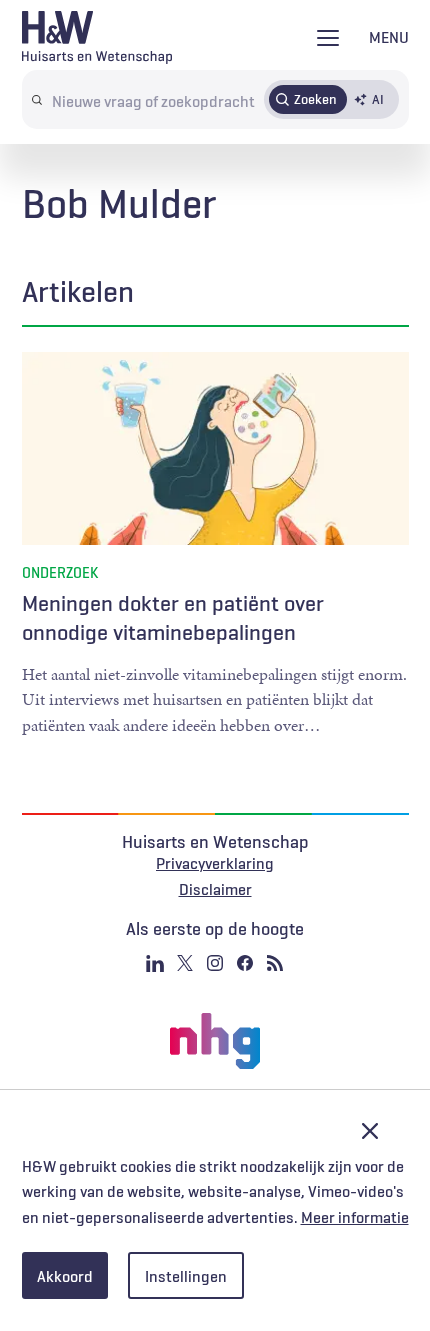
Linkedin (155, 963)
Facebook (245, 963)
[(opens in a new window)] (215, 1041)
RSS (275, 963)
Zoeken (315, 99)
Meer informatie (355, 1217)
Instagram (215, 963)
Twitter (185, 963)
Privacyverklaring (215, 863)
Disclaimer (215, 889)
